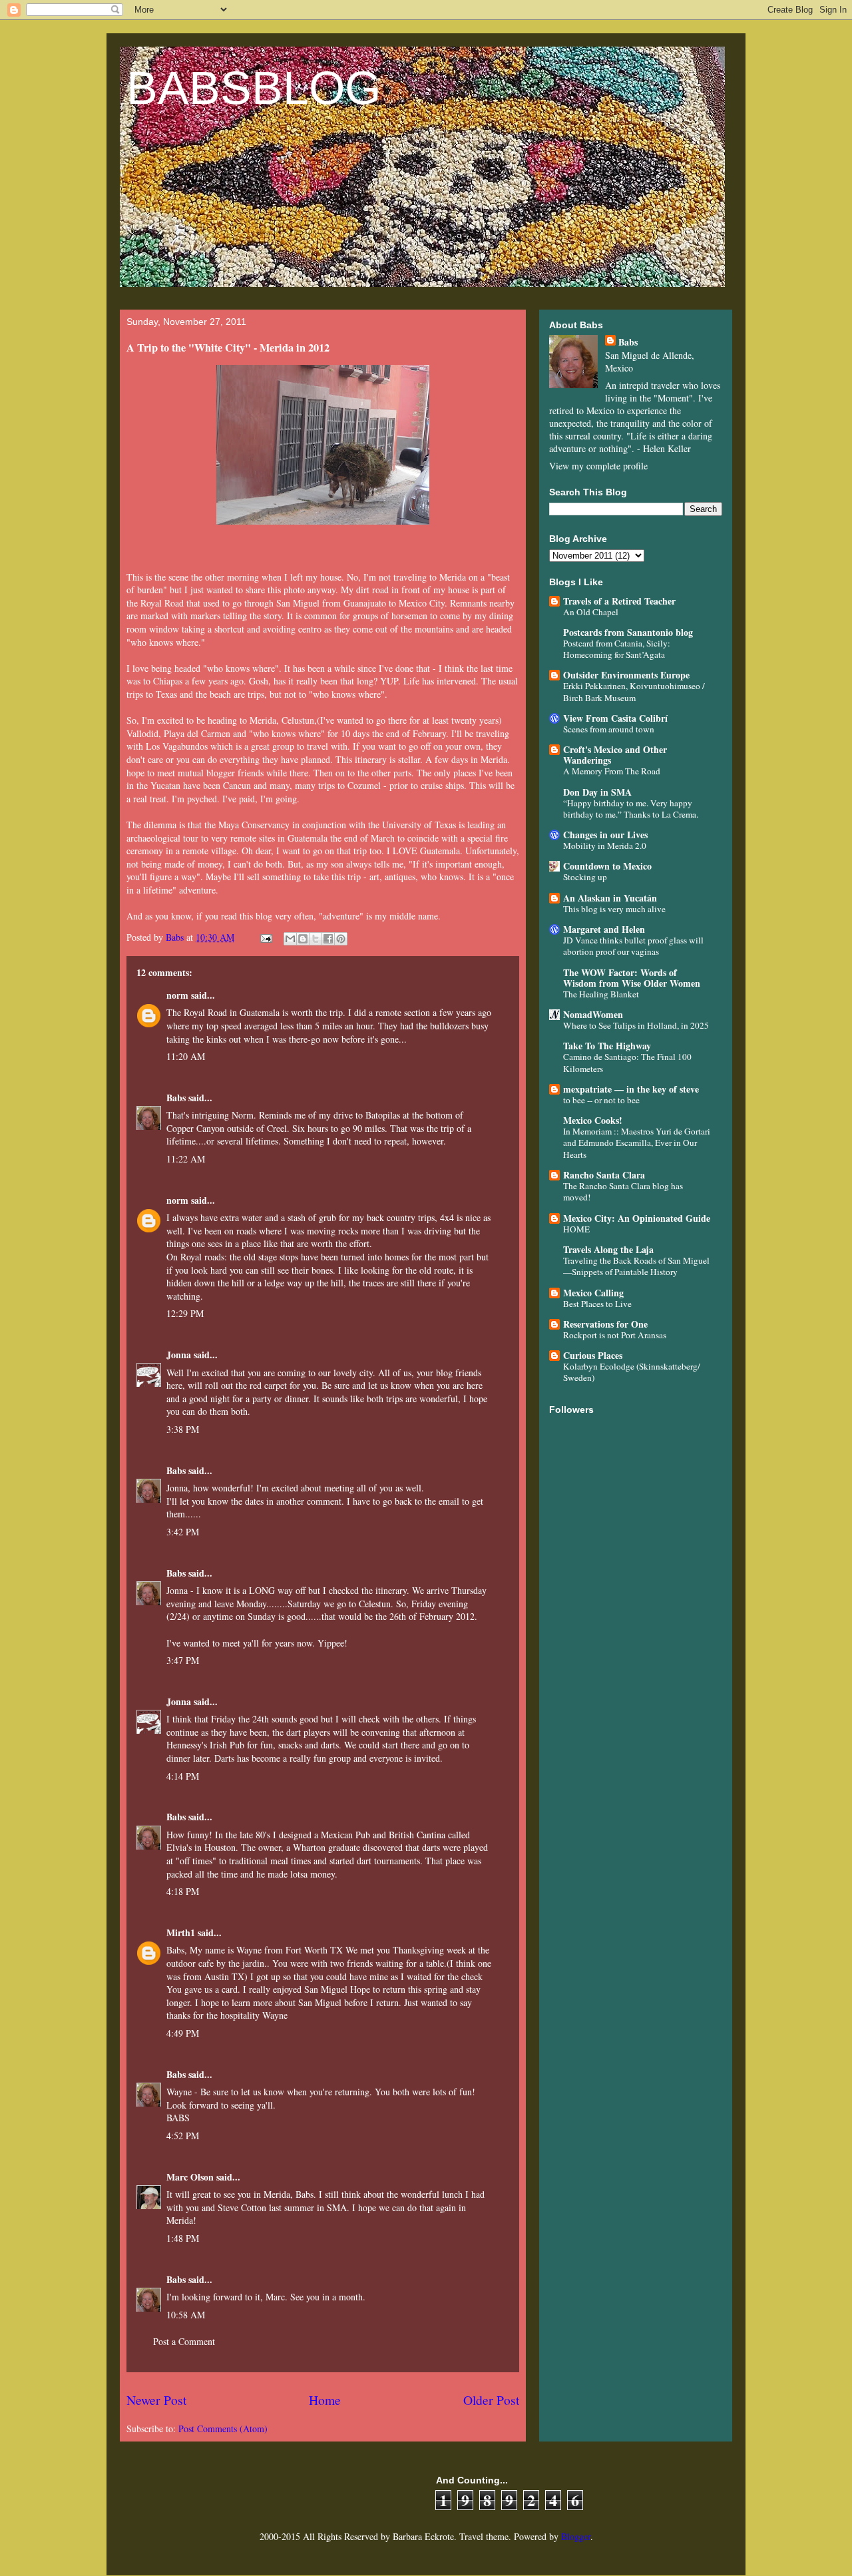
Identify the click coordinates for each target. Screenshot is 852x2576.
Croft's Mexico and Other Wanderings (615, 755)
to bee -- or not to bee (601, 1100)
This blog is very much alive (614, 909)
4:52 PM (183, 2136)
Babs (176, 1098)
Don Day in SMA (597, 792)
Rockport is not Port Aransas (615, 1335)
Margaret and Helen (604, 929)
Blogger (576, 2536)
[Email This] (290, 939)
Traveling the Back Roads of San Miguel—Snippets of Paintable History (636, 1266)
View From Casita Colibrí (615, 718)
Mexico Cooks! (593, 1120)
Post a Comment (184, 2341)
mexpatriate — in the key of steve (631, 1089)
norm (177, 995)
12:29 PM (185, 1313)
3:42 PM (183, 1532)
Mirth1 (181, 1932)
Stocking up (585, 877)
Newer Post (156, 2400)
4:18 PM (183, 1891)
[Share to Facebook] (328, 939)
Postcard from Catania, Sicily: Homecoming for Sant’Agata (617, 649)
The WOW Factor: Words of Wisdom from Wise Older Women (632, 978)
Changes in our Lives (605, 835)
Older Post (491, 2400)
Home (325, 2400)
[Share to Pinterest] (341, 939)
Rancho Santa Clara (604, 1175)
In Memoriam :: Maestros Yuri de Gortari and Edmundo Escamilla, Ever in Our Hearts (637, 1143)
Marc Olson (190, 2177)
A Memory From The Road (612, 771)
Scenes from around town (609, 729)
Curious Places (593, 1355)
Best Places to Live (597, 1304)
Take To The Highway (607, 1046)
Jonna (179, 1355)
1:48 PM (183, 2238)
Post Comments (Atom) (223, 2429)
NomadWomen (593, 1014)
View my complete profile (598, 466)
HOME (576, 1229)
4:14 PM (183, 1776)
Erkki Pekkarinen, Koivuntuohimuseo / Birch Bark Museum (634, 691)
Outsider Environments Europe (626, 675)
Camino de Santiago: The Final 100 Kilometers (627, 1062)
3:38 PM (183, 1429)
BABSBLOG (254, 88)
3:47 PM (183, 1660)
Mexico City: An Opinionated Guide (637, 1218)
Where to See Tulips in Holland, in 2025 (636, 1025)
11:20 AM (186, 1056)
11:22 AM (186, 1159)
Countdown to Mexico (607, 866)
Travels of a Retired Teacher (619, 601)
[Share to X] (316, 939)
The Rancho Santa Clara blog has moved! (623, 1191)
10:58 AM (186, 2315)
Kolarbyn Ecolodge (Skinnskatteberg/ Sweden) (632, 1372)
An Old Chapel (591, 612)
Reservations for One (605, 1324)
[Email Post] (265, 937)
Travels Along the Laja (608, 1249)
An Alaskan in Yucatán (610, 898)
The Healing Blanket (601, 994)
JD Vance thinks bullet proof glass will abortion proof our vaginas (633, 946)
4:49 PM (183, 2033)
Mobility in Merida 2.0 (605, 846)
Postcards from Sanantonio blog (628, 632)
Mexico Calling (593, 1293)
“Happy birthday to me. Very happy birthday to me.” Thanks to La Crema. (631, 809)
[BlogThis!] (303, 939)
